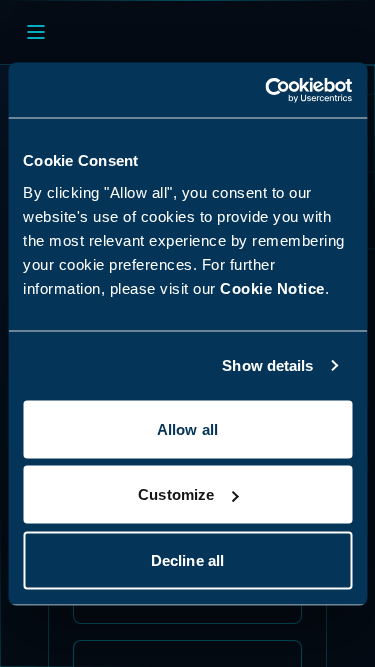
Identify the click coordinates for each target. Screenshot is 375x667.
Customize (176, 494)
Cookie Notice (272, 287)
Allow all (187, 428)
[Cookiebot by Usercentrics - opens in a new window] (267, 90)
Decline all (187, 559)
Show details (267, 365)
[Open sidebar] (36, 32)
